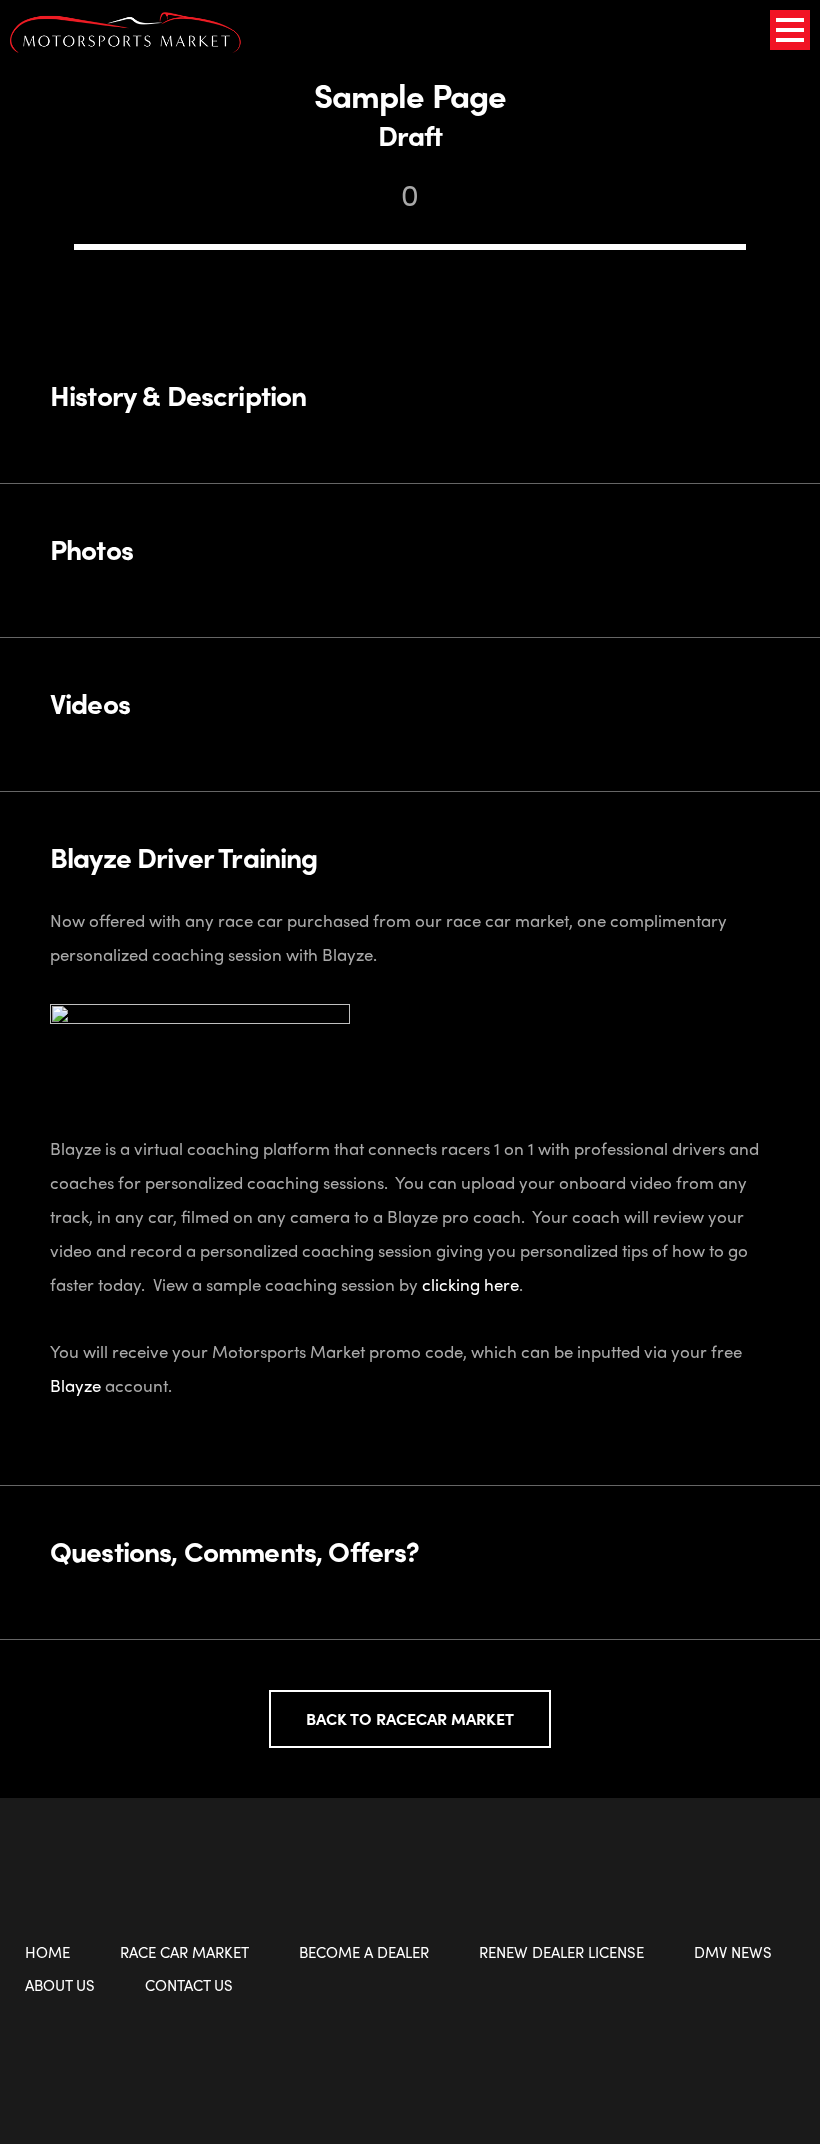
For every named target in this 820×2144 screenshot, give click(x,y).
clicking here (470, 1284)
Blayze (75, 1385)
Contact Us (189, 1985)
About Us (60, 1985)
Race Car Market (184, 1952)
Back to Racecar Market (410, 1718)
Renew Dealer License (561, 1952)
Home (47, 1952)
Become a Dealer (364, 1952)
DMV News (733, 1952)
